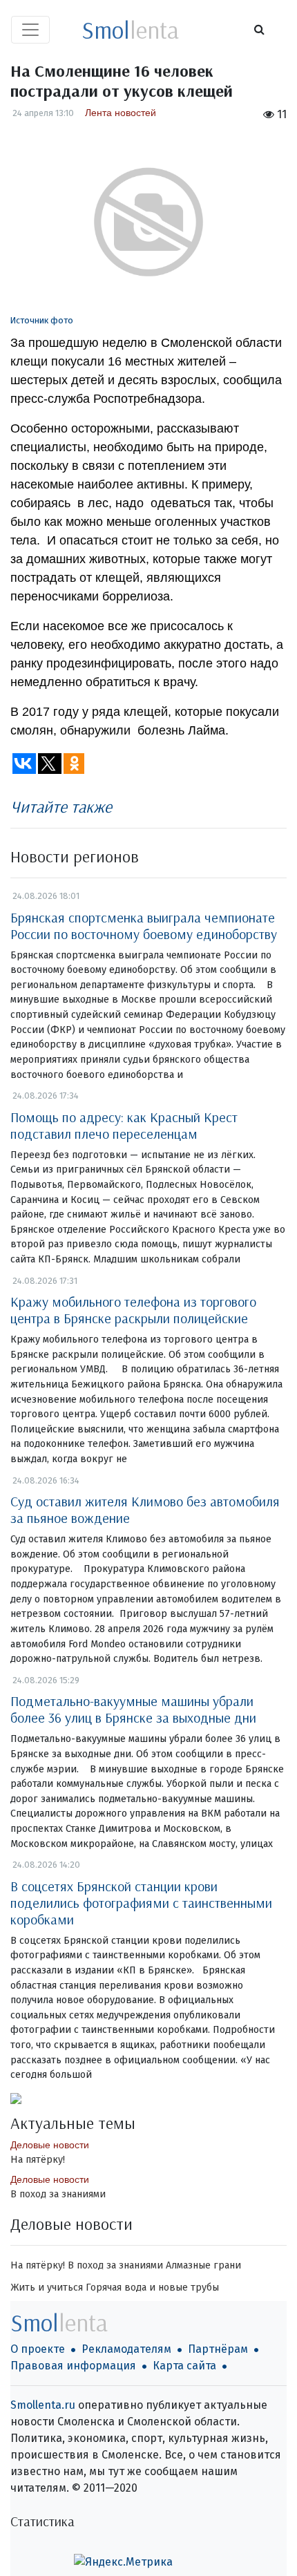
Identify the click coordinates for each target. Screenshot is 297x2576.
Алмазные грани (203, 2265)
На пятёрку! (38, 2160)
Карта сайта (184, 2366)
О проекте (38, 2349)
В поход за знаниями (58, 2194)
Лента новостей (121, 113)
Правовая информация (73, 2366)
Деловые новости (50, 2145)
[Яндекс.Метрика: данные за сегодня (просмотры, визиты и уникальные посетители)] (123, 2562)
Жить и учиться (47, 2288)
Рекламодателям (126, 2349)
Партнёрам (218, 2349)
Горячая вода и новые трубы (152, 2288)
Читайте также (61, 806)
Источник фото (42, 320)
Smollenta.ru (43, 2405)
